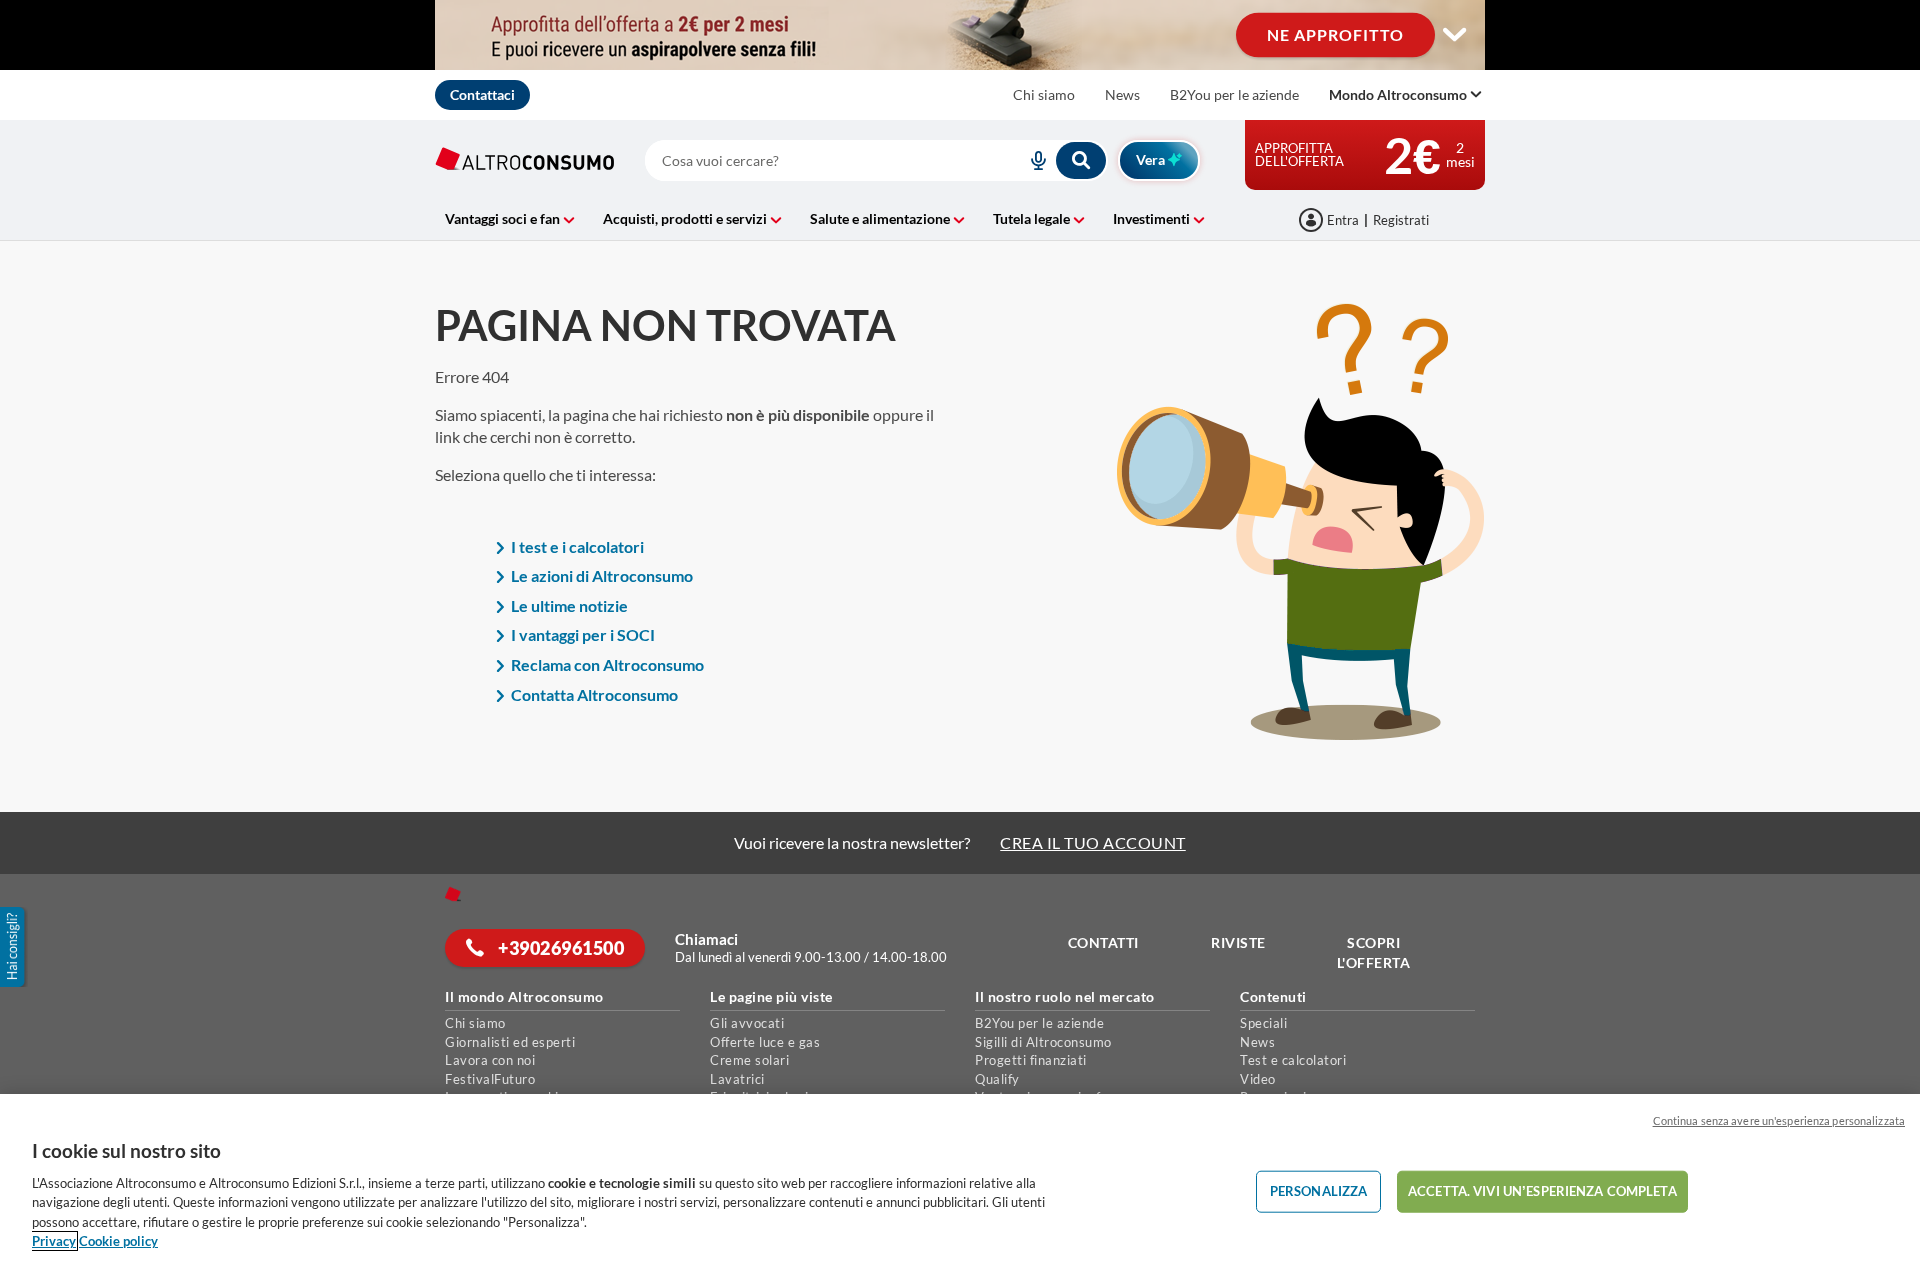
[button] (14, 947)
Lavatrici (737, 1079)
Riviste (1238, 942)
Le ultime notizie (569, 605)
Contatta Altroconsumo (594, 694)
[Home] (453, 894)
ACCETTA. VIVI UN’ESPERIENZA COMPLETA (1542, 1191)
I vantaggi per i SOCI (583, 634)
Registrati (1401, 220)
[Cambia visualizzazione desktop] (1455, 35)
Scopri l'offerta (1374, 952)
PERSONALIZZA (1319, 1191)
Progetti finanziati (1031, 1060)
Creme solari (749, 1060)
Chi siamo (1044, 94)
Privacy (54, 1241)
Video (1258, 1079)
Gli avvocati (747, 1023)
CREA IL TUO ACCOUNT (1093, 842)
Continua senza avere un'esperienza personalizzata (1779, 1120)
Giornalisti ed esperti (510, 1042)
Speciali (1263, 1023)
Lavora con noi (490, 1060)
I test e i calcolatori (577, 546)
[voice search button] (1030, 160)
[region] (960, 1178)
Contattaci (482, 94)
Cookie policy (118, 1241)
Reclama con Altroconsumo (607, 664)
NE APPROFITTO (1335, 34)
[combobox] (876, 160)
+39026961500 (560, 948)
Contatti (1103, 942)
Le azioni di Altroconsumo (602, 575)
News (1122, 94)
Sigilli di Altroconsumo (1043, 1042)
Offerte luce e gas (765, 1042)
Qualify (997, 1079)
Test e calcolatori (1293, 1060)
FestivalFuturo (490, 1079)
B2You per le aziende (1234, 94)
